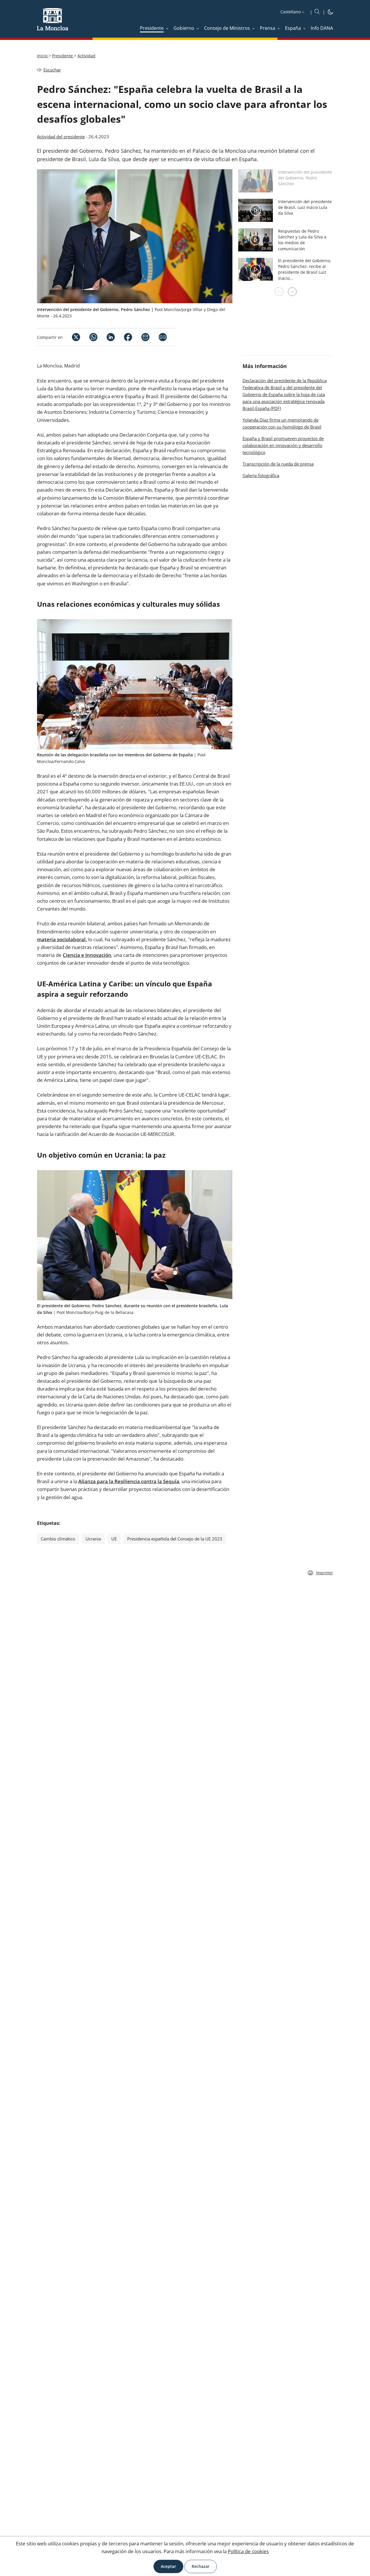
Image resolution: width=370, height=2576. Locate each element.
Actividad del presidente (61, 137)
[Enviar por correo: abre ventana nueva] (141, 337)
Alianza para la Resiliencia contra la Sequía (129, 1481)
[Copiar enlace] (163, 337)
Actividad (86, 56)
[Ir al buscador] (317, 12)
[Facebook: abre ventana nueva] (123, 337)
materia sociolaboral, (62, 939)
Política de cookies (248, 2551)
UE (114, 1539)
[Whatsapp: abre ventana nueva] (89, 337)
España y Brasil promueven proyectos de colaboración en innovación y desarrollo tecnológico (283, 445)
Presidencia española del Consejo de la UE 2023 (175, 1539)
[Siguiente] (292, 292)
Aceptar (168, 2566)
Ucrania (93, 1539)
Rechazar (201, 2566)
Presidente (63, 56)
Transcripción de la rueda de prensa (278, 464)
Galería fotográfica (261, 475)
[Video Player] (135, 236)
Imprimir (324, 1573)
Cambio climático (58, 1539)
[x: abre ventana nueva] (71, 337)
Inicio (43, 56)
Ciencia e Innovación (87, 955)
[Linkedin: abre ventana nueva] (106, 337)
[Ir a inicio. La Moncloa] (53, 23)
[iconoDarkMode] (330, 13)
